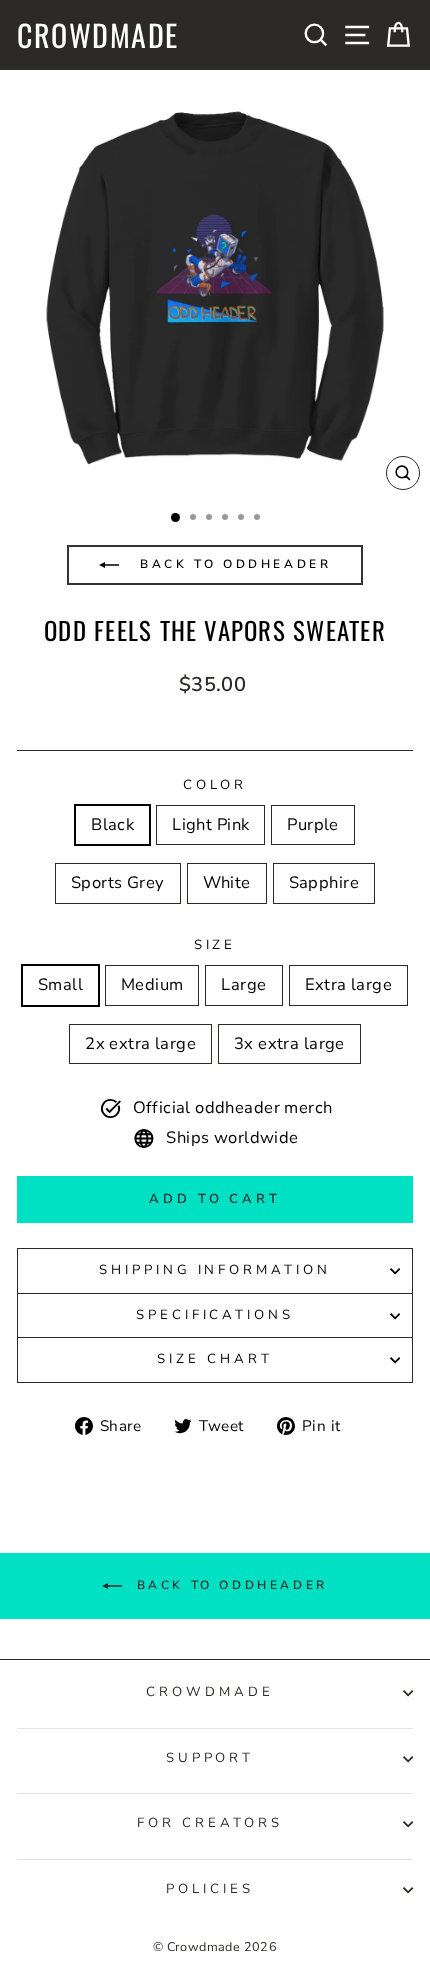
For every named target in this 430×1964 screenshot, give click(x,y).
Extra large (349, 984)
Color (215, 785)
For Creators (210, 1823)
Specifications (215, 1315)
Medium (152, 984)
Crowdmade (98, 35)
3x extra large (289, 1043)
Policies (210, 1889)
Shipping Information (215, 1270)
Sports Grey (118, 882)
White (227, 882)
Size (215, 945)
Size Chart (215, 1359)
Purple (312, 824)
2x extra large (140, 1043)
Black (112, 824)
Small (60, 984)
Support (210, 1758)
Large (243, 984)
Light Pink (210, 824)
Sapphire (324, 882)
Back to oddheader (233, 564)
